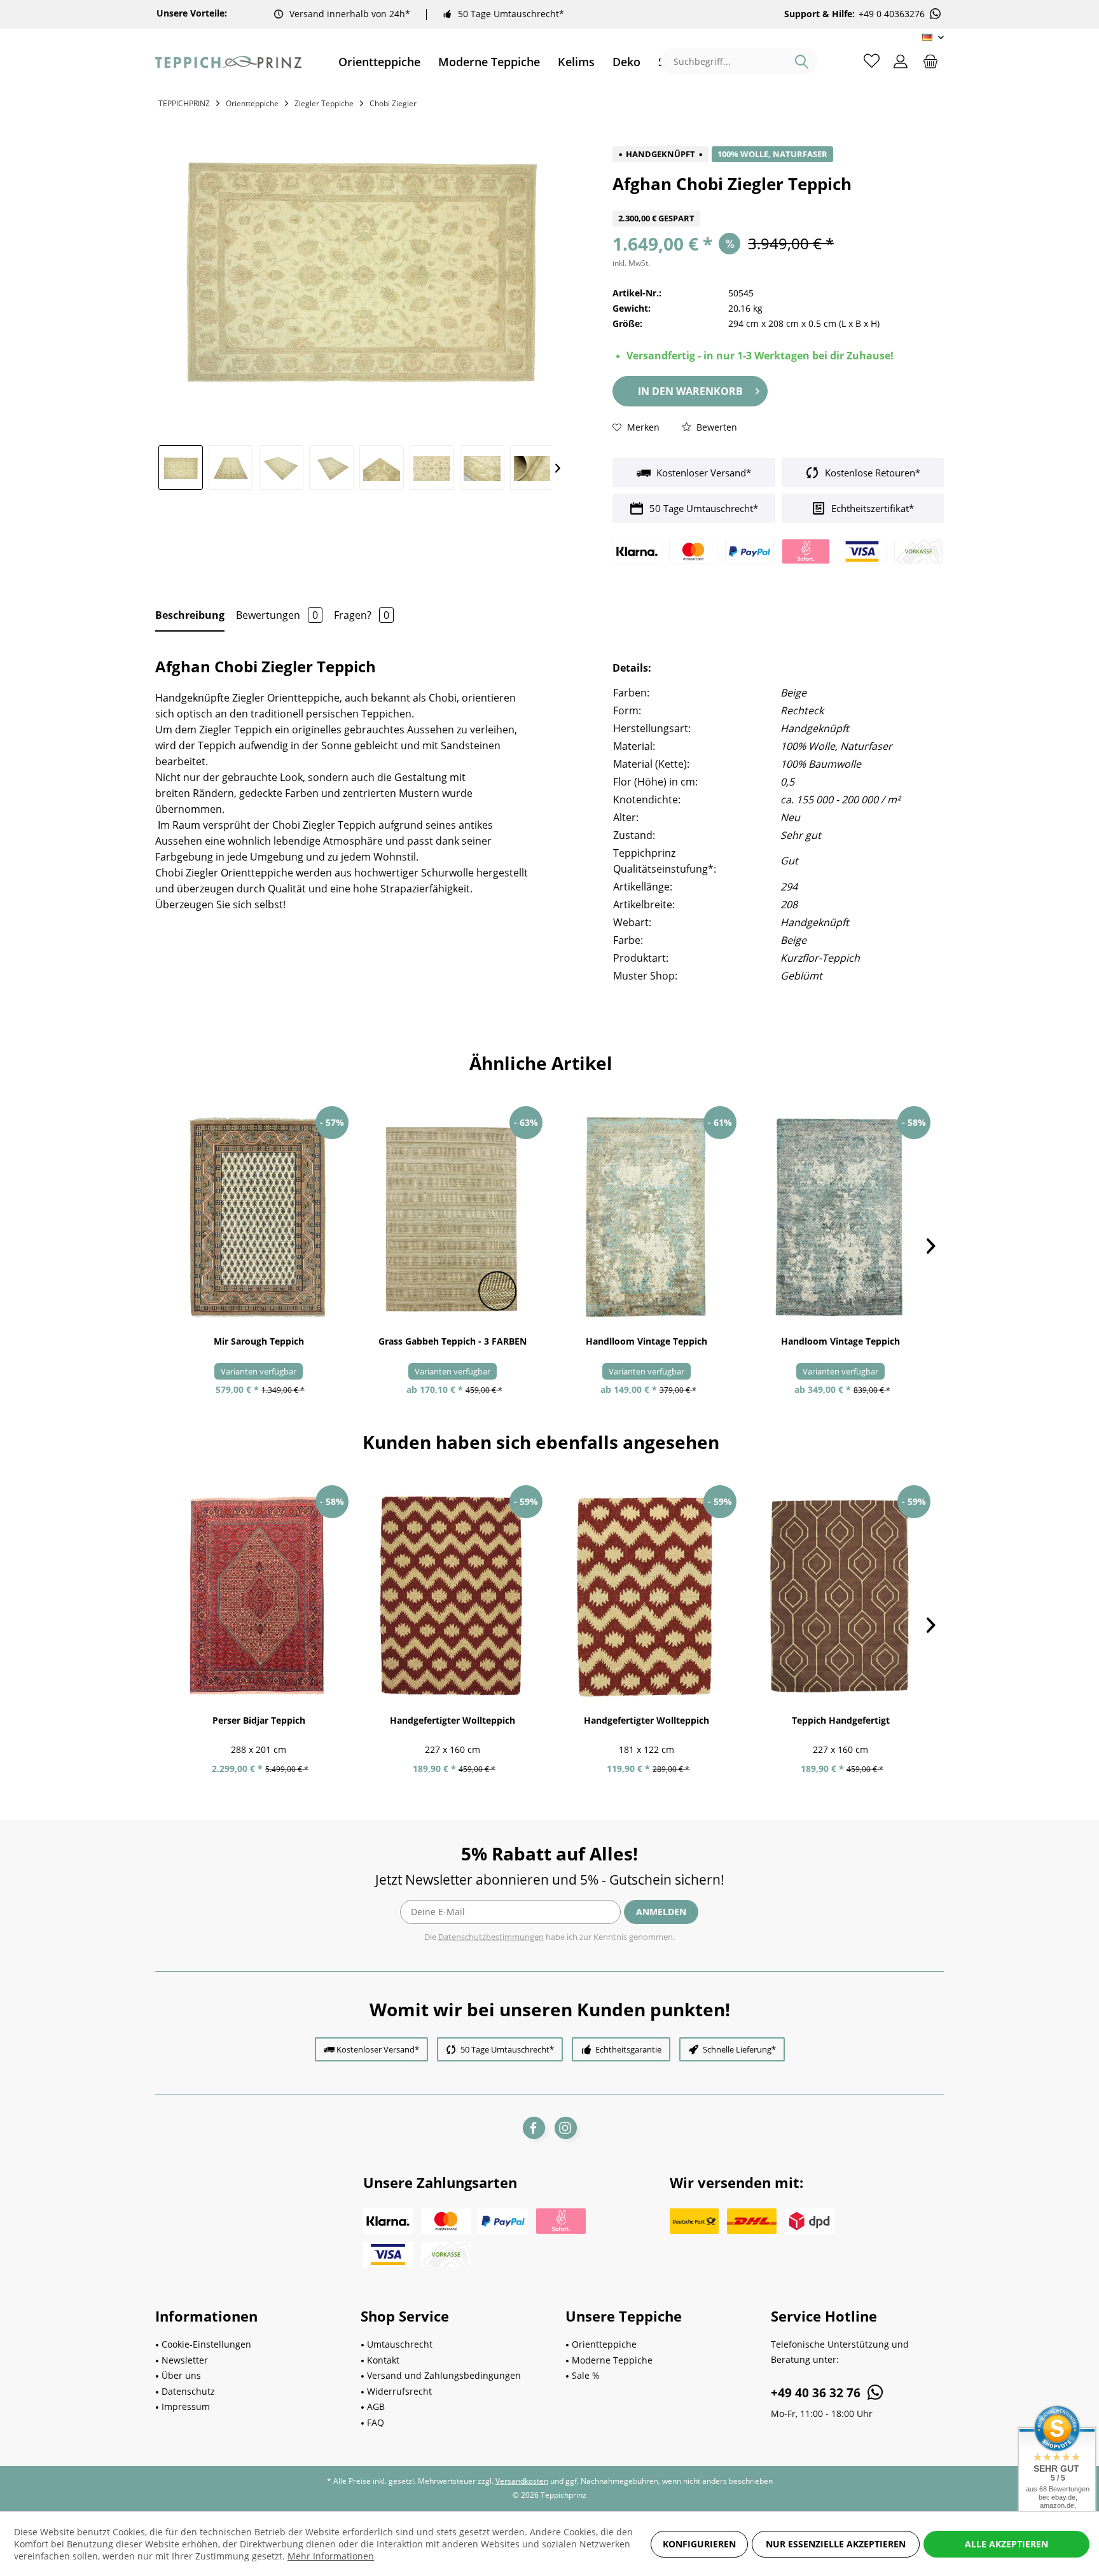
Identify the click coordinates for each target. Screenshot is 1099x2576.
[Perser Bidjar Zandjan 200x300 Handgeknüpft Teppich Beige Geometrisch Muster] (259, 1596)
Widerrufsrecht (399, 2391)
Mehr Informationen (331, 2556)
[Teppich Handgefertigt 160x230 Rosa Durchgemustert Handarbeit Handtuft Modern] (840, 1596)
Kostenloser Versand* (702, 473)
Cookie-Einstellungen (206, 2344)
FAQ (376, 2422)
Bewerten (715, 427)
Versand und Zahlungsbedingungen (444, 2375)
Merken (642, 427)
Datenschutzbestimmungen (491, 1937)
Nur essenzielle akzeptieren (836, 2544)
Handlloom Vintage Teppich (646, 1341)
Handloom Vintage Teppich (840, 1341)
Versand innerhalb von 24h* (350, 14)
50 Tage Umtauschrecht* (511, 14)
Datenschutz (188, 2391)
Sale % (586, 2375)
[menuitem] (379, 62)
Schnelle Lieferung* (739, 2049)
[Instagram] (566, 2128)
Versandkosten (522, 2481)
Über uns (181, 2375)
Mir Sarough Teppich (259, 1341)
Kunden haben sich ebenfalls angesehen (541, 1442)
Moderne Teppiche (612, 2360)
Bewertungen (277, 615)
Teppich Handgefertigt (841, 1720)
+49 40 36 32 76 (817, 2393)
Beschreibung (190, 615)
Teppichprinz (184, 103)
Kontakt (383, 2360)
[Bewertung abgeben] (778, 203)
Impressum (186, 2406)
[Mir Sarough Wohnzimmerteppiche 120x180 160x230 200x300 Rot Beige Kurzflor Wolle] (259, 1217)
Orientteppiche (604, 2344)
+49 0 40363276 (892, 14)
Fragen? (362, 615)
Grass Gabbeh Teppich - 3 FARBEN (453, 1341)
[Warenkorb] (930, 60)
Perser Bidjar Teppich (259, 1720)
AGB (376, 2406)
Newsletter (185, 2360)
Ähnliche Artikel (541, 1063)
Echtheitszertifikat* (871, 508)
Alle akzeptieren (1006, 2544)
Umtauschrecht (400, 2344)
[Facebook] (534, 2128)
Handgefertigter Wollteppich (453, 1720)
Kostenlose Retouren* (871, 473)
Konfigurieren (699, 2544)
